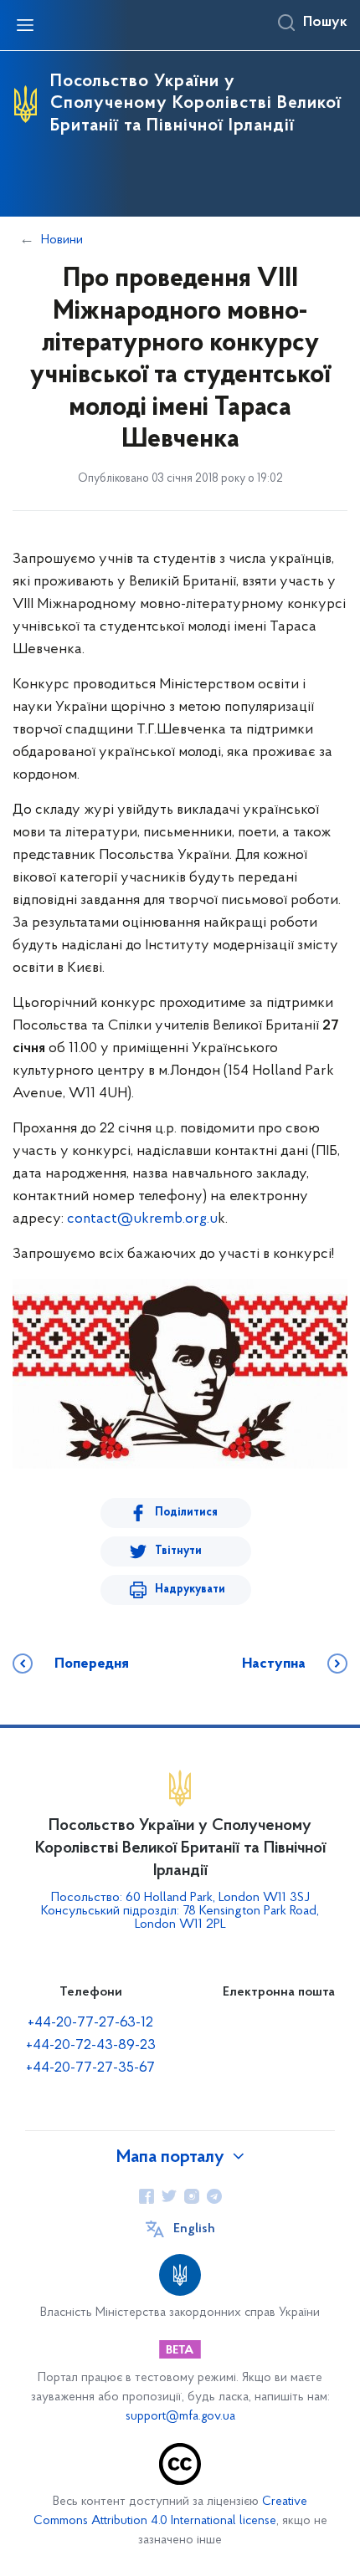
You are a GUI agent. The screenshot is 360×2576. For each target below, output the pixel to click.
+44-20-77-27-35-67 (90, 2068)
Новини (62, 240)
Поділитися (186, 1513)
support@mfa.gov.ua (180, 2417)
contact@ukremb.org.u (142, 1219)
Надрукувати (190, 1590)
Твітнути (178, 1551)
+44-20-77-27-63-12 (90, 2023)
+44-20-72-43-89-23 (91, 2046)
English (194, 2229)
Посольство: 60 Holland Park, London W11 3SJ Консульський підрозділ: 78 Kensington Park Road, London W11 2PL (180, 1911)
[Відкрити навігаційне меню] (25, 25)
